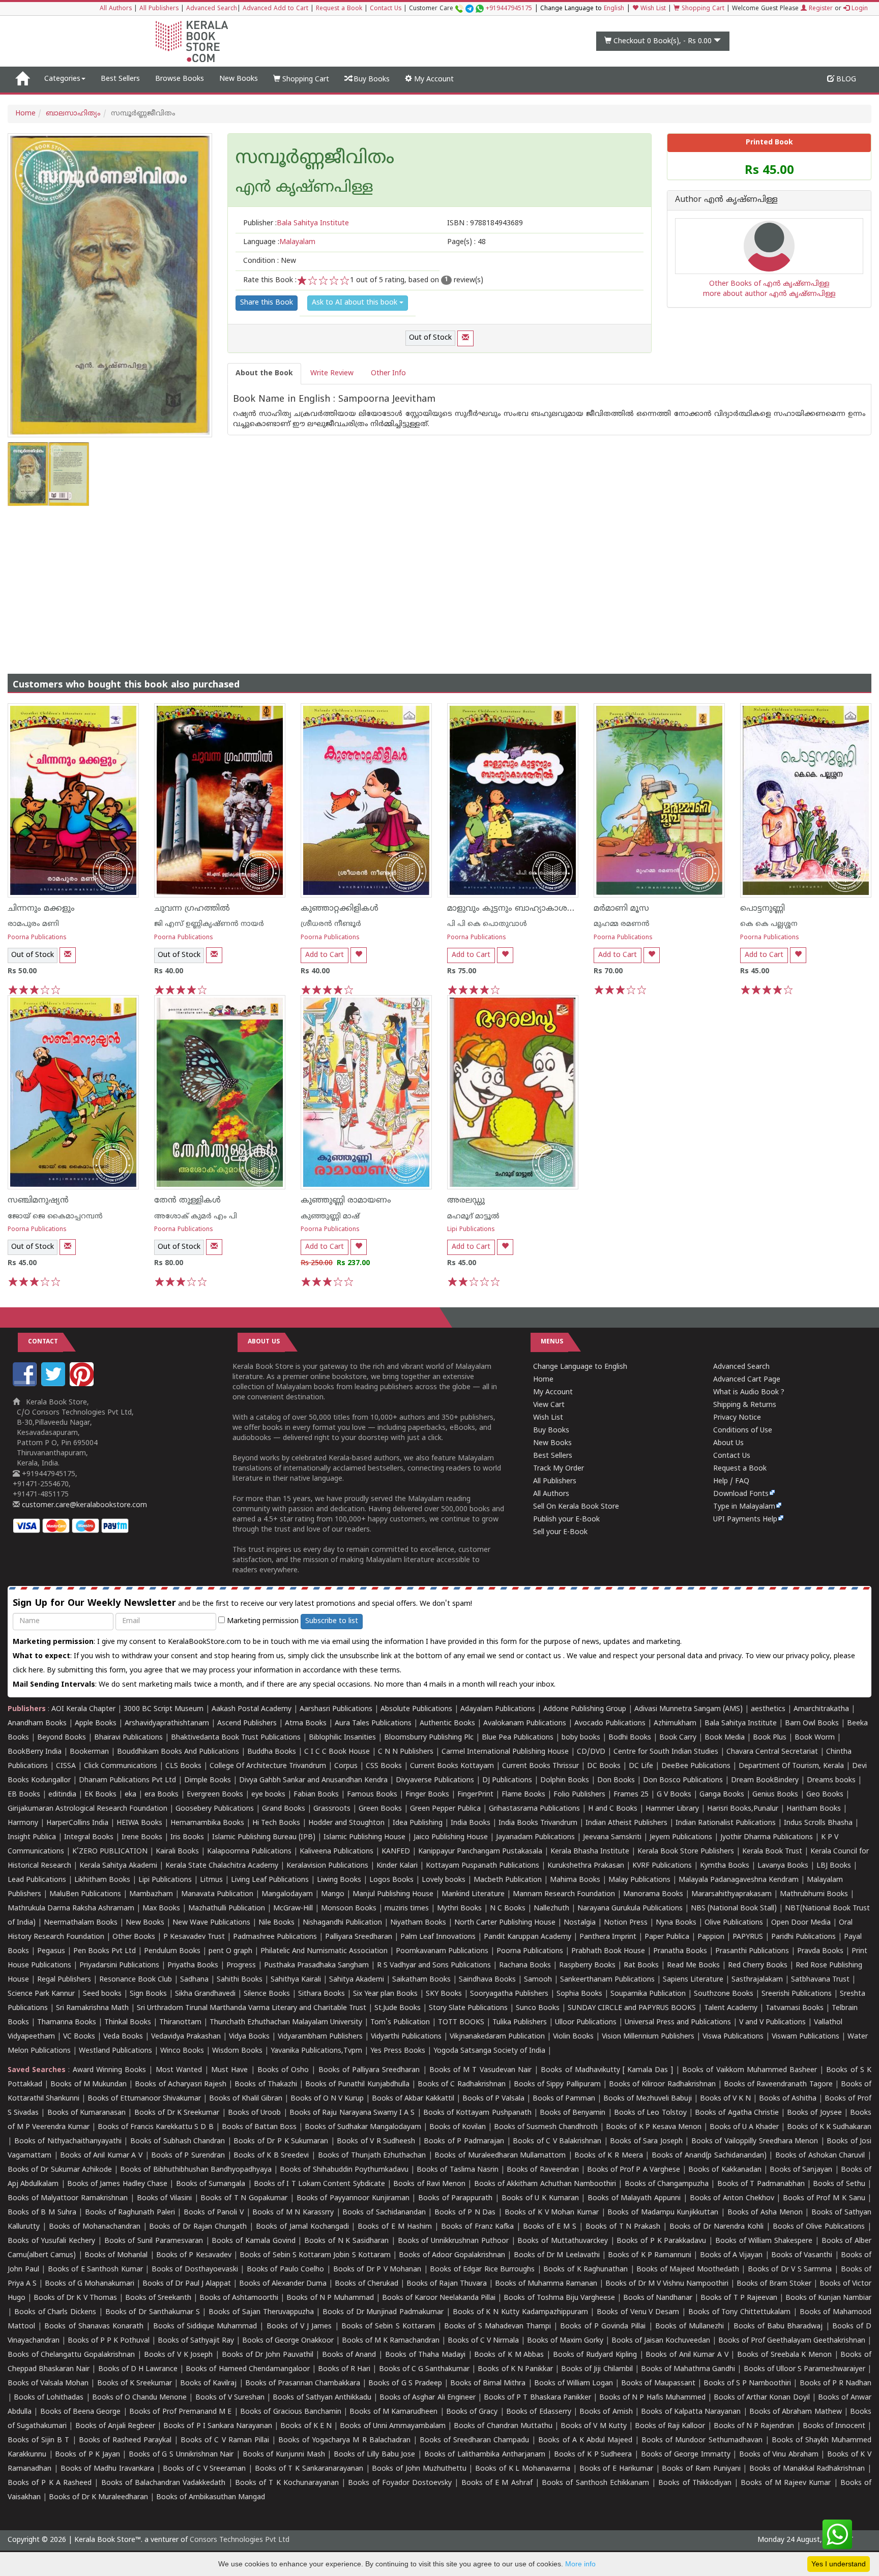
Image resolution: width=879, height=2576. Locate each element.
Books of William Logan (574, 2384)
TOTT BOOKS (461, 2023)
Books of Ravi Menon (429, 2184)
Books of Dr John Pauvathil (268, 2355)
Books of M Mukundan (89, 2085)
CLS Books (183, 1766)
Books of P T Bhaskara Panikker (537, 2398)
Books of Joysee (814, 2113)
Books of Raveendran (543, 2170)
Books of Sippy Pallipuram (557, 2085)
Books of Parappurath (455, 2198)
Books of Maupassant (658, 2384)
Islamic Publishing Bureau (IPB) (264, 1837)
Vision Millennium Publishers (648, 2037)
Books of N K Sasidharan (346, 2241)
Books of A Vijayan (731, 2255)
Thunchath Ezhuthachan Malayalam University (286, 2023)
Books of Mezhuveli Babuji (648, 2099)
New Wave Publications (211, 1923)
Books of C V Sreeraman (204, 2469)
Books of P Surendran (188, 2156)
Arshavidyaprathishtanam (167, 1724)
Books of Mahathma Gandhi (688, 2369)
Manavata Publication (217, 1894)
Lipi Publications (471, 1230)
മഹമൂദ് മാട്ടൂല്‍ (473, 1217)
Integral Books (89, 1837)
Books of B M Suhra (42, 2213)
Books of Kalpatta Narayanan (691, 2412)
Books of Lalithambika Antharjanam (485, 2455)
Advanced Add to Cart (275, 9)
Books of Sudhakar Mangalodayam (363, 2127)
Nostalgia (580, 1923)
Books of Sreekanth (158, 2298)
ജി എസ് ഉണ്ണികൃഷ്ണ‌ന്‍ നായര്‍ (209, 924)
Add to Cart (325, 955)
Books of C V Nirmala (483, 2341)
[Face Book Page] (26, 1384)
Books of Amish (606, 2412)
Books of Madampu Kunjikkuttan (663, 2213)
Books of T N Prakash (623, 2227)
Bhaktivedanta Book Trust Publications (236, 1738)
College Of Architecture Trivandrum (268, 1766)
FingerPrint (475, 1795)
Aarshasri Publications (336, 1709)
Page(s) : (466, 242)
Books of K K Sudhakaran (829, 2127)
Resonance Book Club (136, 1980)
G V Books (674, 1795)
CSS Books (384, 1766)
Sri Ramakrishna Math (92, 2008)
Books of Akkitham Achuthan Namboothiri (545, 2184)
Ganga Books (722, 1795)
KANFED (396, 1852)
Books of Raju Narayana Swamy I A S (352, 2113)
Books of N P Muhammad (330, 2298)
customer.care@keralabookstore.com (83, 1505)
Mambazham (151, 1894)
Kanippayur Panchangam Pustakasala (480, 1852)
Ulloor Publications (586, 2023)
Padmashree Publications (275, 1937)
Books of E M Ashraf (497, 2483)
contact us (544, 1656)
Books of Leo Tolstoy (650, 2113)
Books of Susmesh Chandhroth (546, 2127)
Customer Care (471, 9)
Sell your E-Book (560, 1532)
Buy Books (371, 80)
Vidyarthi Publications (406, 2037)
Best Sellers (120, 79)
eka (130, 1795)
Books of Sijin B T (38, 2440)
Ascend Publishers (247, 1724)
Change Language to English (580, 1367)
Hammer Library (672, 1809)
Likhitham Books (102, 1880)
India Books (471, 1823)
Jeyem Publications (681, 1837)
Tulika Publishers (520, 2023)
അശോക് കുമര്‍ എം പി (196, 1217)
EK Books (100, 1795)
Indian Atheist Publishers (626, 1823)
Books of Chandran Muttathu (503, 2426)
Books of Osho (283, 2070)
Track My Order (559, 1469)
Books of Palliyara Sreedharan (369, 2070)
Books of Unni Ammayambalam (392, 2426)
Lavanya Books (783, 1866)
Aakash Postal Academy (253, 1709)
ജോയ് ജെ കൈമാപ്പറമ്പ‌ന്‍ (55, 1217)
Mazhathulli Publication (227, 1909)
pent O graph (230, 1951)
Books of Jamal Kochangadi (302, 2227)
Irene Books (142, 1837)
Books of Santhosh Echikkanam (595, 2483)
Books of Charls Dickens (55, 2312)
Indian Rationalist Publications (726, 1823)
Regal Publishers (64, 1980)
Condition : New (270, 261)
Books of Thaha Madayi (425, 2355)
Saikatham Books (421, 1980)
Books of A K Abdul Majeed (585, 2440)
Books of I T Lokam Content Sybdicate (319, 2184)
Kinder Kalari (397, 1866)
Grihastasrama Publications (534, 1809)
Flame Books (523, 1795)
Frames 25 (631, 1795)
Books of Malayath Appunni (634, 2198)
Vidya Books (249, 2037)
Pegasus (51, 1951)
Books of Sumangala (211, 2184)
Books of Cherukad (367, 2284)
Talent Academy (731, 2008)
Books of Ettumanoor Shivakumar (144, 2099)
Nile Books (276, 1923)
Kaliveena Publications (336, 1852)
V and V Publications (772, 2023)
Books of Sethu (839, 2184)
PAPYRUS (748, 1937)
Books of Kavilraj (208, 2384)
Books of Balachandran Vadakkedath (164, 2483)
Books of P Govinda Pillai (603, 2327)
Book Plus (770, 1738)
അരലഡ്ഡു (466, 1201)
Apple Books (96, 1724)
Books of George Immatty (686, 2455)
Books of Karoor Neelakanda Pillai (439, 2298)
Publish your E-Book (566, 1520)
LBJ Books (834, 1866)
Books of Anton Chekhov (732, 2198)
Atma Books (306, 1724)
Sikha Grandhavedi (205, 1994)
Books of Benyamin (573, 2113)
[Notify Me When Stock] (465, 338)
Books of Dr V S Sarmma (790, 2270)
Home (25, 114)
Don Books (616, 1780)
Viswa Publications (733, 2037)
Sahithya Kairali (296, 1980)
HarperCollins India (77, 1823)
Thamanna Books (67, 2023)
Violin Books (573, 2037)
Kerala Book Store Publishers (686, 1852)
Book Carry (678, 1738)
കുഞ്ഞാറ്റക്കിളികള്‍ (340, 909)
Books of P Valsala (493, 2099)
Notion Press (626, 1923)
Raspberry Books (587, 1966)
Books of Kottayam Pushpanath (477, 2113)
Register (820, 9)
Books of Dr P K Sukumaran (281, 2141)
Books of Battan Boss (259, 2127)
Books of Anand (349, 2355)
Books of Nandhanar (658, 2298)
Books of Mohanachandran (95, 2227)
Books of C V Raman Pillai (225, 2440)
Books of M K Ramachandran (391, 2341)
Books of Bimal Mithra (488, 2384)
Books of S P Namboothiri (748, 2384)
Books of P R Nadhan (836, 2384)
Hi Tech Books (276, 1823)
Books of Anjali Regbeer (115, 2426)
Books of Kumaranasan (86, 2113)
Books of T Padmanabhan (761, 2184)
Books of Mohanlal (116, 2255)
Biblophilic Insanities (342, 1738)
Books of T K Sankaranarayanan (309, 2469)
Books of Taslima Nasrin (458, 2170)
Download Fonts (741, 1494)
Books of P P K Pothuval (109, 2341)
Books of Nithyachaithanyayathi (68, 2141)
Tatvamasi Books (795, 2008)
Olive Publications (734, 1923)
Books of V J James (299, 2327)
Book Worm (815, 1738)
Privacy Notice (737, 1418)
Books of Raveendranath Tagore (778, 2085)
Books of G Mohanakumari (90, 2284)
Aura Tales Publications (373, 1724)
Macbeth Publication (508, 1880)
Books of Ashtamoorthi (239, 2298)
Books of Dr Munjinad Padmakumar (383, 2312)
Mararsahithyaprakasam (731, 1894)
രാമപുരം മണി (33, 924)
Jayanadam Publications (535, 1837)
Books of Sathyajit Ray (196, 2341)
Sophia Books (579, 1994)
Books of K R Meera (608, 2156)
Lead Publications (37, 1880)
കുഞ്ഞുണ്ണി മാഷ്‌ (330, 1217)
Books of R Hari (344, 2369)
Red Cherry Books (758, 1966)
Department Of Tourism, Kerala (791, 1766)
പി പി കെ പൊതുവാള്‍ (487, 924)
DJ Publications (507, 1780)
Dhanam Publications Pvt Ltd (127, 1780)
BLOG (845, 80)
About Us (728, 1443)
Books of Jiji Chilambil (597, 2369)
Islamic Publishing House (364, 1837)
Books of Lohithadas (49, 2398)
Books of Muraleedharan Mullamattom (500, 2156)
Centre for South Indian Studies (666, 1752)
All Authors (116, 9)
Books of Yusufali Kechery (51, 2241)
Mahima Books (575, 1880)
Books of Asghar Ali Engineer (428, 2398)
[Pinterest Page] (83, 1384)
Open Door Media (801, 1923)
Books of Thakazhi (266, 2085)
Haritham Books (814, 1809)
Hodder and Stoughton (346, 1823)
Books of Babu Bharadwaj (778, 2327)
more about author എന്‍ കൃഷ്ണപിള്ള (769, 294)
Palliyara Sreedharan (359, 1937)
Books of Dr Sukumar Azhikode (60, 2170)
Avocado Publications (610, 1724)
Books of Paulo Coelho (286, 2270)
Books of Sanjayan (801, 2170)
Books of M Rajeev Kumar (786, 2483)
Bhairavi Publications (128, 1738)
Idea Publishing (418, 1823)
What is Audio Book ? (749, 1392)
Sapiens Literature (693, 1980)
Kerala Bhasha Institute (590, 1852)
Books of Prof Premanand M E (180, 2412)
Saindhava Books (487, 1980)
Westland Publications (116, 2051)
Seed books (102, 1994)
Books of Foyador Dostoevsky (400, 2483)
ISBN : (485, 223)
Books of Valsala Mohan (48, 2384)
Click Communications (121, 1766)
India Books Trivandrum (538, 1823)
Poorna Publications (37, 938)
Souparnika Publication (648, 1994)
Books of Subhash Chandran (178, 2141)
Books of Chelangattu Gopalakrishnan (71, 2355)
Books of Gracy (472, 2412)
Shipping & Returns (745, 1405)
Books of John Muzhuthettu (419, 2469)
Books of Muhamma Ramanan (546, 2284)
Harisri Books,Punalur (743, 1809)
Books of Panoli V (214, 2213)
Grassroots (332, 1809)
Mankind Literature (473, 1894)
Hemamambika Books (207, 1823)
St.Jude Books (398, 2008)
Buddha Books (272, 1752)
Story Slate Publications (468, 2008)
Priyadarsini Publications (119, 1966)
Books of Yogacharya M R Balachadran (344, 2440)
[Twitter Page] (54, 1384)
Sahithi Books (240, 1980)
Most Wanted (179, 2070)
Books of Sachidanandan (384, 2213)
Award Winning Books (109, 2070)
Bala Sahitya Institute (741, 1724)
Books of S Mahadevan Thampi (497, 2327)
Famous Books (372, 1795)
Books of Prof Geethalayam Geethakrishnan (792, 2341)
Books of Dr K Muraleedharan (98, 2497)
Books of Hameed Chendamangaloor (247, 2369)
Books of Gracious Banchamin (291, 2412)
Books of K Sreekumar (135, 2384)
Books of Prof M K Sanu (824, 2198)
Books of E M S (550, 2227)
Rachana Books (525, 1966)
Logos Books (391, 1880)
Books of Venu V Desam (638, 2312)
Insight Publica (32, 1837)
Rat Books (641, 1966)
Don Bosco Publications (683, 1780)
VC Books (79, 2037)
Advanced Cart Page (747, 1380)
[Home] (22, 79)
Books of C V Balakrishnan (557, 2141)
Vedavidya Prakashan (186, 2037)
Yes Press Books (398, 2051)
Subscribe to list (332, 1621)
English (614, 9)
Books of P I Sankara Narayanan (218, 2426)
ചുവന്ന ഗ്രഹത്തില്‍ (192, 909)
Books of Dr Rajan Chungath (198, 2227)
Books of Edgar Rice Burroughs (482, 2270)
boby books (581, 1738)
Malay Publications (639, 1880)
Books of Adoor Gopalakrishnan (452, 2255)
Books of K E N (306, 2426)
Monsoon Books (349, 1909)
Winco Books (182, 2051)
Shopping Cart (702, 9)
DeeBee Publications (696, 1766)
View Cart (549, 1405)
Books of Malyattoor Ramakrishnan (68, 2198)
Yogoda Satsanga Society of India (489, 2051)
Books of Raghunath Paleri (130, 2213)
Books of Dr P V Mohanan (377, 2270)
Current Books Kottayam (452, 1766)
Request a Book (339, 9)
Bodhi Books (630, 1738)
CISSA (66, 1766)
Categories (62, 79)
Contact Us (386, 9)
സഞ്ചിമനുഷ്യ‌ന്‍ (38, 1201)
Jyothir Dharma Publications (767, 1837)
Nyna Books (676, 1923)
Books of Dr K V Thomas (75, 2298)
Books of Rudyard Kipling (595, 2355)
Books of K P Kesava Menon (653, 2127)
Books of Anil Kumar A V (101, 2156)
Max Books (161, 1909)
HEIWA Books (139, 1823)
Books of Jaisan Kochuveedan (661, 2341)
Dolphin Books (565, 1780)
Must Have (229, 2070)
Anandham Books (37, 1724)
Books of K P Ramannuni (650, 2255)
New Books (239, 79)
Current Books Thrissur (540, 1766)
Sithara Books (321, 1994)
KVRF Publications (662, 1866)
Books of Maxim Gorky (565, 2341)
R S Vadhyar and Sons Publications (434, 1966)
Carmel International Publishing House (505, 1752)
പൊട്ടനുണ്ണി (763, 909)
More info (580, 2564)
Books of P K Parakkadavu (661, 2241)
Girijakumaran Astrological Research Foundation (87, 1809)
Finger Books (427, 1795)
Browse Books (180, 79)
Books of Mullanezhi (690, 2327)
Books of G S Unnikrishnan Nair (181, 2455)
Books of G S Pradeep (405, 2384)
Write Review (332, 373)
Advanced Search (212, 9)
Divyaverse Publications (435, 1780)
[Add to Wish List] (359, 955)
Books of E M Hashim (395, 2227)
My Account (433, 80)
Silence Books (267, 1994)
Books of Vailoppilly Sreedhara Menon (755, 2141)
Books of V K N (725, 2099)
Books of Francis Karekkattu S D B (155, 2127)
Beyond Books (62, 1738)
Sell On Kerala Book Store (576, 1507)
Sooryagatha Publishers (509, 1994)
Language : (279, 242)
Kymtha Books (725, 1866)
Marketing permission (262, 1621)
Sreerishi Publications (797, 1994)
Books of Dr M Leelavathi (557, 2255)
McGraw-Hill (293, 1909)
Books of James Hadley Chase (117, 2184)
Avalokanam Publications (525, 1724)
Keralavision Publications (327, 1866)
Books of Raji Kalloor (670, 2426)
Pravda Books (820, 1951)
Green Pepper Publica (445, 1809)
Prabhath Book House (608, 1951)
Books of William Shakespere (764, 2241)
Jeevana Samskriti (612, 1837)
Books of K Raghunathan (585, 2270)
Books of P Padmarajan (464, 2141)
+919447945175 (509, 9)
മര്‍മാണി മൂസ (621, 909)
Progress (241, 1966)
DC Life (641, 1766)
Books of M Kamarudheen (393, 2412)
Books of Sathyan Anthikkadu (322, 2398)
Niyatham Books (418, 1923)
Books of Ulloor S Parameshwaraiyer (805, 2369)
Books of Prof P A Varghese (634, 2170)
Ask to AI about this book (356, 303)
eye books (268, 1795)
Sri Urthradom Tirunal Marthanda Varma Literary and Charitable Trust (252, 2008)
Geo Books (825, 1795)
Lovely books (444, 1880)
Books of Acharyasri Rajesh (181, 2085)
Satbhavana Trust (820, 1980)
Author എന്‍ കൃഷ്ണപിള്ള (726, 200)
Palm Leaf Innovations (438, 1937)
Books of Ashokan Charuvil (820, 2156)
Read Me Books (693, 1966)
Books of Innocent (834, 2426)
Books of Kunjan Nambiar (828, 2298)
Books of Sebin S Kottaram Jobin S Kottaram (315, 2255)
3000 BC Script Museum (164, 1709)
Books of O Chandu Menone (140, 2398)
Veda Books (123, 2037)
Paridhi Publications (803, 1937)
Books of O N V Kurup (327, 2099)
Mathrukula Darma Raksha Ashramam (71, 1909)
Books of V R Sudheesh (376, 2141)
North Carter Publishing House (505, 1923)
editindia (62, 1795)
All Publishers (159, 9)
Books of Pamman (564, 2099)
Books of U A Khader (744, 2127)
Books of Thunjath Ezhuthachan (372, 2156)
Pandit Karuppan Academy (528, 1937)
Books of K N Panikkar (515, 2369)
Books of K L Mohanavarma (523, 2469)
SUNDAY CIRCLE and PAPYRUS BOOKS (632, 2008)
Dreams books (831, 1780)
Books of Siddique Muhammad (205, 2327)
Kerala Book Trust (772, 1852)
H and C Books (613, 1809)
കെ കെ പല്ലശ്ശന (769, 924)
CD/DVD (591, 1752)
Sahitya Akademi (357, 1980)
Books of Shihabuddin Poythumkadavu (344, 2170)
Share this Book (267, 303)
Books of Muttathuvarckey (563, 2241)
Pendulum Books (172, 1951)
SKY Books (444, 1994)
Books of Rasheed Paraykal (125, 2440)
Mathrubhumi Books (814, 1894)
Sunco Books (538, 2008)
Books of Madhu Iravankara (107, 2469)
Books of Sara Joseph (646, 2141)
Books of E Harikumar (616, 2469)
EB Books (24, 1795)
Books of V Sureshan (230, 2398)
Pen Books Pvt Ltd (105, 1951)
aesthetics (768, 1709)
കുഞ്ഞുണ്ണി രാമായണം (346, 1201)
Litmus (211, 1880)
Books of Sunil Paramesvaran (154, 2241)
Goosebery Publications (215, 1809)
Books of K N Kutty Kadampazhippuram (520, 2312)
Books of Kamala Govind (253, 2241)
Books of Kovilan (458, 2127)
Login (859, 9)
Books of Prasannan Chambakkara (303, 2384)
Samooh (538, 1980)
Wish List (652, 9)
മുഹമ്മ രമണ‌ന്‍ (622, 924)
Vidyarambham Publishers (320, 2037)
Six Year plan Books (385, 1994)
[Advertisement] (439, 582)
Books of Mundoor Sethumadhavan (702, 2440)
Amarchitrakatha (821, 1709)
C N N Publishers (406, 1752)
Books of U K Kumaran (540, 2198)
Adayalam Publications (498, 1709)
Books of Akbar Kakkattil (413, 2099)
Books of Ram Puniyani (701, 2469)
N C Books (508, 1909)
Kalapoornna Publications (249, 1852)
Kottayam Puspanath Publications (482, 1866)
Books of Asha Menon (765, 2213)
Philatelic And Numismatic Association (324, 1951)
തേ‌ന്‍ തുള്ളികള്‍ (187, 1201)
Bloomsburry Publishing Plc (429, 1738)
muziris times (407, 1909)
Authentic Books (447, 1724)
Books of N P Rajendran (754, 2426)
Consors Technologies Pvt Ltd (240, 2540)
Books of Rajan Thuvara (447, 2284)
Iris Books (187, 1837)
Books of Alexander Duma (283, 2284)
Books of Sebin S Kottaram (388, 2327)
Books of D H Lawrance (138, 2369)
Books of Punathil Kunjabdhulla (357, 2085)
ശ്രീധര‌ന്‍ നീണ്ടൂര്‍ (331, 924)
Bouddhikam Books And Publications (178, 1752)
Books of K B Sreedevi (271, 2156)
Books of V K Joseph (179, 2355)
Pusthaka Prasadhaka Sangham (316, 1966)
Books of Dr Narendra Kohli (716, 2227)
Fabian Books (316, 1795)
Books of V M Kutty (594, 2426)
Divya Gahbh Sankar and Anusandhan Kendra (313, 1780)
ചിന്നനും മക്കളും (41, 909)
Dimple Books (208, 1780)
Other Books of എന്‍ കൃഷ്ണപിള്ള (769, 284)
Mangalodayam (287, 1894)
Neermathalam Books (81, 1923)
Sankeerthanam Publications (607, 1980)
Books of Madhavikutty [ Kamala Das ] (607, 2070)
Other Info (388, 373)
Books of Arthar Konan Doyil (762, 2398)
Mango (333, 1894)
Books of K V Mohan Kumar (552, 2213)
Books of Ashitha (788, 2099)
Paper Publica (667, 1937)
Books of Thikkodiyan (695, 2483)
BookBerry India (35, 1752)
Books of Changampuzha (667, 2184)
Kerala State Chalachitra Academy (222, 1866)
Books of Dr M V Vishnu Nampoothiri (667, 2284)
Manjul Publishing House (393, 1894)
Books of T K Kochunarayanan (287, 2483)
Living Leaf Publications (270, 1880)
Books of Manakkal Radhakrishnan (807, 2469)
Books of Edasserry (539, 2412)
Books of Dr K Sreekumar (177, 2113)
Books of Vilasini (164, 2198)
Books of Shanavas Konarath (94, 2327)
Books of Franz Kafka (478, 2227)
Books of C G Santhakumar (424, 2369)
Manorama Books (653, 1894)
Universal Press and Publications (678, 2023)
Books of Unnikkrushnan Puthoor (453, 2241)
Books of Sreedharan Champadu (474, 2440)
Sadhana (194, 1980)
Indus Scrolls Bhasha (818, 1823)
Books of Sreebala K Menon (784, 2355)
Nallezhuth (551, 1909)
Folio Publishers (579, 1795)
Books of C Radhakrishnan (462, 2085)
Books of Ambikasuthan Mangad (211, 2497)
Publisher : (296, 223)
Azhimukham (675, 1724)
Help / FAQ (731, 1481)
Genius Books (775, 1795)
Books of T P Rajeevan (739, 2298)
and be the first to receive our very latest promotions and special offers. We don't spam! (242, 1604)
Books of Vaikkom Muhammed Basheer (750, 2070)
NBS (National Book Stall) (734, 1909)
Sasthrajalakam (757, 1980)
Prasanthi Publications (752, 1951)
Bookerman (89, 1752)
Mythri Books (459, 1909)
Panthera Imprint (608, 1937)
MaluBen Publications (85, 1894)
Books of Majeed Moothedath (688, 2270)
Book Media (725, 1738)
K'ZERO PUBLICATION (110, 1852)
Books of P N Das (465, 2213)
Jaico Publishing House (451, 1837)
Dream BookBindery (765, 1780)
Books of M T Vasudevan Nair (480, 2070)
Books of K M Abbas (509, 2355)
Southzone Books (724, 1994)
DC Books (604, 1766)
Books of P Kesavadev (194, 2255)
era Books (162, 1795)
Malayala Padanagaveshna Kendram (739, 1880)
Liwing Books (339, 1880)
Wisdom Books (237, 2051)
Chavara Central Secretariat (772, 1752)
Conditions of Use (743, 1431)
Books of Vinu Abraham (779, 2455)
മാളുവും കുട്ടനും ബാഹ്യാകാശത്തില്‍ (520, 909)
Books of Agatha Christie (737, 2113)
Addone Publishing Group (585, 1709)
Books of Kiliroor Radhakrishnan (662, 2085)
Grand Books (284, 1809)
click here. (30, 1671)
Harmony (23, 1823)
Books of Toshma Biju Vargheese (559, 2298)
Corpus (346, 1766)
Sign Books (148, 1994)
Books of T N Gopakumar (244, 2198)
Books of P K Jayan (87, 2455)
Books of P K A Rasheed (50, 2483)
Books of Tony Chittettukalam (739, 2312)
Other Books (134, 1937)
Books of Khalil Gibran (246, 2099)
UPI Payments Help (745, 1520)
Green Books (380, 1809)
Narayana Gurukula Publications (630, 1909)
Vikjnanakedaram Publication (497, 2037)
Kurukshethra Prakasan (586, 1866)
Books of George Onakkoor (288, 2341)
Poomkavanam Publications (442, 1951)
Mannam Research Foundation (564, 1894)
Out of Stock (430, 338)
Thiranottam (180, 2023)
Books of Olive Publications (819, 2227)
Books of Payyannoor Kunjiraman (353, 2198)
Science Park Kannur (41, 1994)
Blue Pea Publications (518, 1738)
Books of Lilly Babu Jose (375, 2455)
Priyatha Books (193, 1966)
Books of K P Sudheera (593, 2455)
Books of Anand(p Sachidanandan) (709, 2156)
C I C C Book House (337, 1752)
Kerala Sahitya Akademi (118, 1866)
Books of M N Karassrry (293, 2213)
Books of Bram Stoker (774, 2284)
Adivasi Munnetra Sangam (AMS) (688, 1709)
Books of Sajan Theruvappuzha (261, 2312)
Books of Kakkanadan (725, 2170)
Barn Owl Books (812, 1724)
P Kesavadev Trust (194, 1937)
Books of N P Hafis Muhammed (652, 2398)
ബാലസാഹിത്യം (73, 114)
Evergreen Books (215, 1795)
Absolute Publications (416, 1709)
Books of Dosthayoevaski (195, 2270)
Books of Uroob (254, 2113)
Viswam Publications (805, 2037)
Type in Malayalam (744, 1507)
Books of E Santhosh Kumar (95, 2270)
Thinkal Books (128, 2023)
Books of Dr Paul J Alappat (187, 2284)
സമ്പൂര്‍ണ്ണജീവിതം (315, 159)
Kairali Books (177, 1852)
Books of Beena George (81, 2412)
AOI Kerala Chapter (83, 1709)
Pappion (711, 1937)
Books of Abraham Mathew (796, 2412)
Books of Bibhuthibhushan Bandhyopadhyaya (196, 2170)
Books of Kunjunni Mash (284, 2455)
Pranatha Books (680, 1951)
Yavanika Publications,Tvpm (316, 2051)
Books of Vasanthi (802, 2255)
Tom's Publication (400, 2023)
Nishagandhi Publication (342, 1923)
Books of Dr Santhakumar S (153, 2312)
